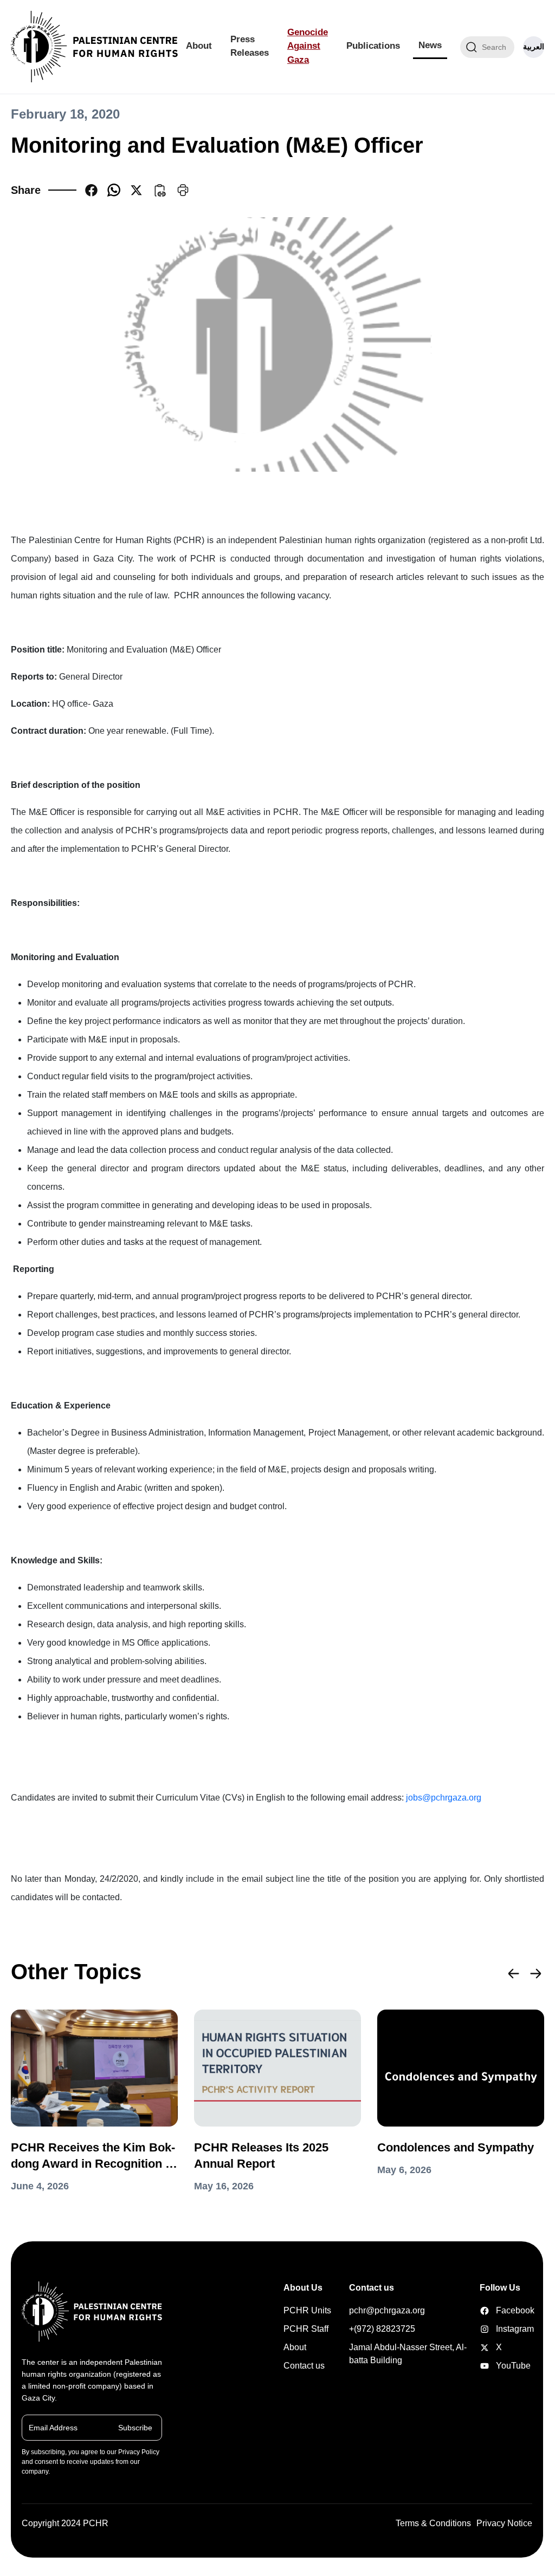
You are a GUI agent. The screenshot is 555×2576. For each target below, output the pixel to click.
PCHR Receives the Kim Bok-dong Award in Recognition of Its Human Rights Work (93, 2156)
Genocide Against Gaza (308, 46)
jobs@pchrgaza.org (444, 1798)
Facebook (486, 2311)
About (199, 46)
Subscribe (135, 2428)
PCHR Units (307, 2310)
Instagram (486, 2329)
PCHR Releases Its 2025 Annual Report (261, 2156)
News (430, 45)
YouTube (486, 2366)
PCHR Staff (306, 2329)
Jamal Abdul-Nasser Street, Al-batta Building (408, 2354)
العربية (534, 47)
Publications (373, 46)
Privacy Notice (504, 2523)
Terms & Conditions (433, 2523)
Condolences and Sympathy (456, 2147)
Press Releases (250, 46)
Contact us (304, 2366)
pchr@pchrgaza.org (387, 2310)
